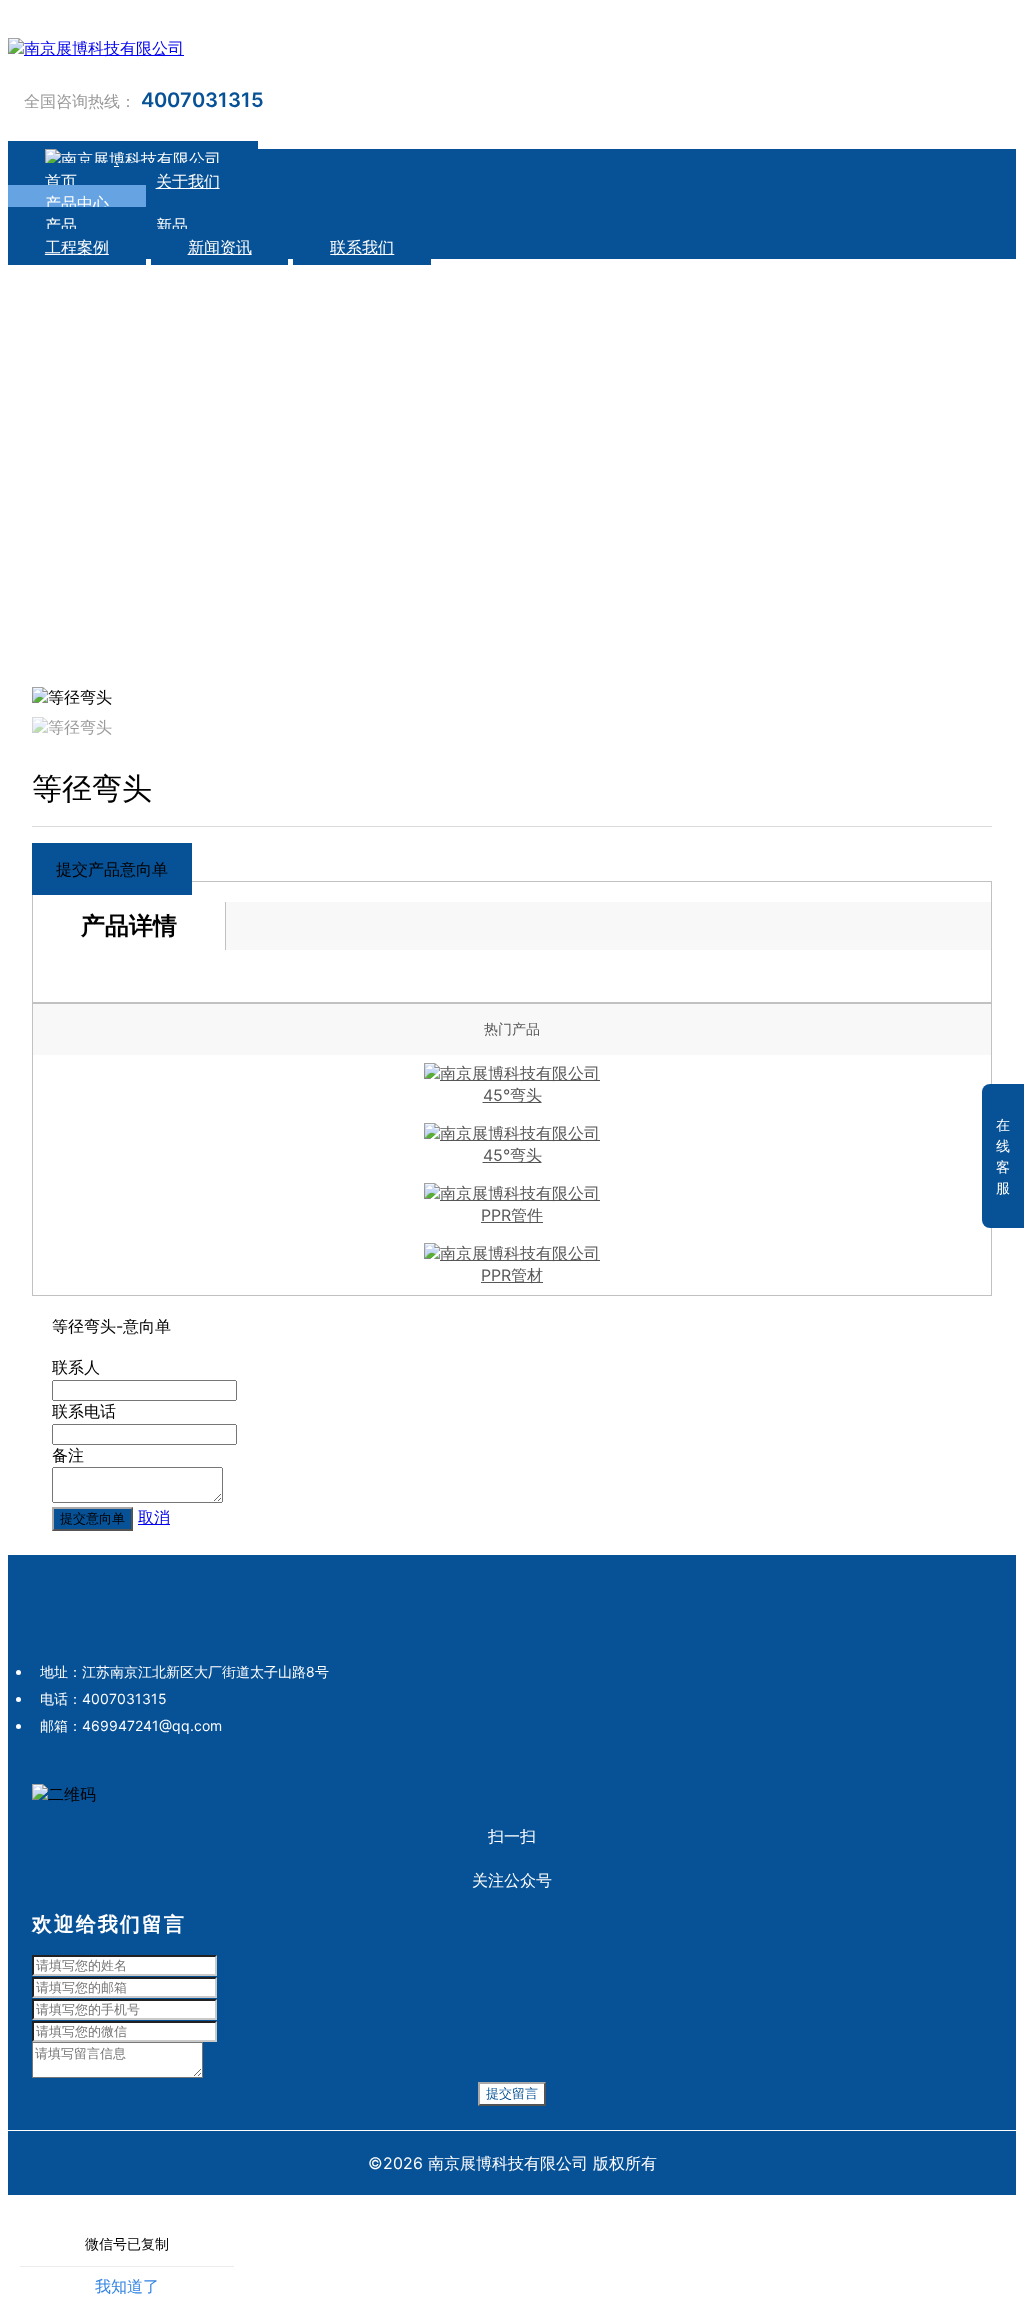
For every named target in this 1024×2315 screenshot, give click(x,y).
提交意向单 (92, 1518)
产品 (63, 225)
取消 (154, 1517)
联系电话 (84, 1411)
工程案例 (77, 247)
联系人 (76, 1367)
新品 (172, 225)
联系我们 (362, 247)
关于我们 (188, 181)
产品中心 (77, 203)
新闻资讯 (220, 247)
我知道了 (127, 2286)
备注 (68, 1455)
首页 (61, 181)
